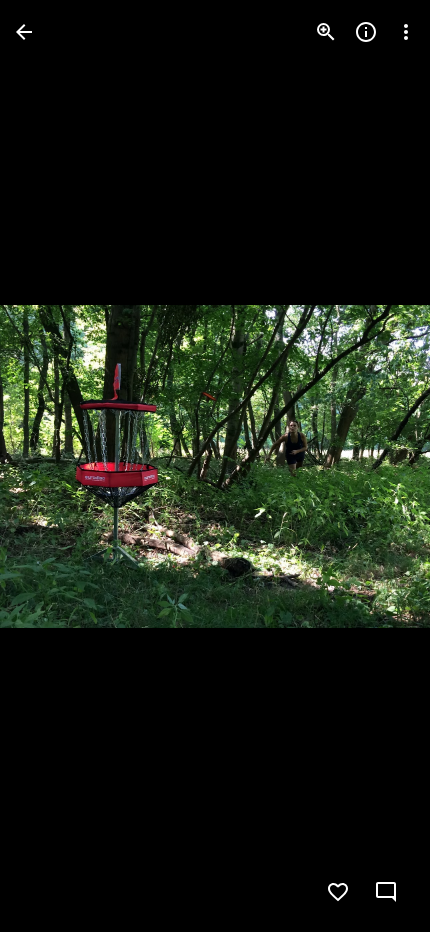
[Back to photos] (24, 32)
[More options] (406, 32)
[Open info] (366, 32)
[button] (56, 466)
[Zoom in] (326, 32)
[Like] (338, 892)
